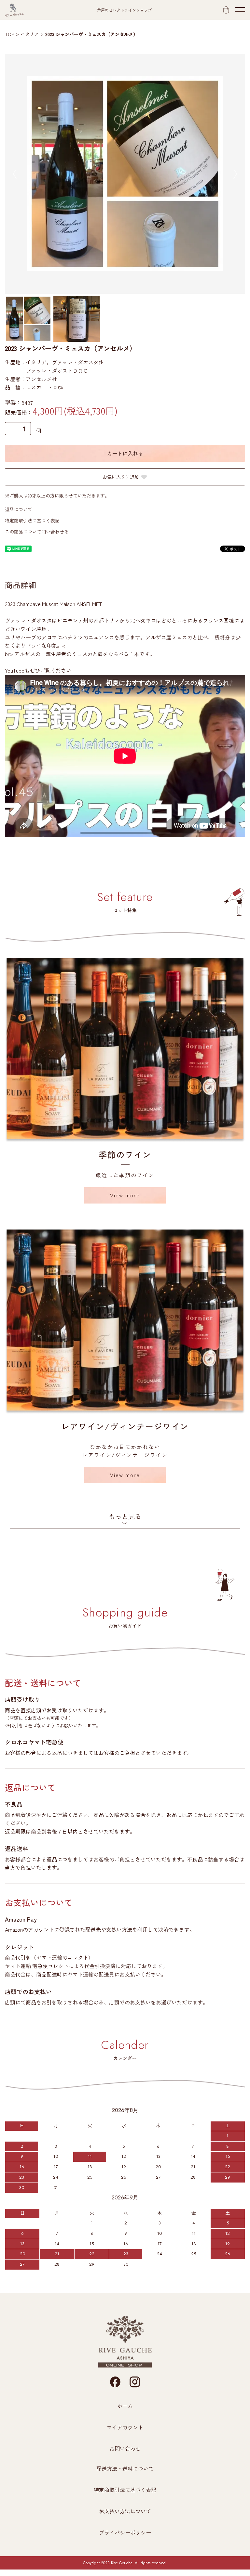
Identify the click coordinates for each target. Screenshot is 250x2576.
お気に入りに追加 (121, 477)
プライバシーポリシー (125, 2532)
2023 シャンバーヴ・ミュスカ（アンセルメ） (91, 34)
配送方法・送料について (125, 2468)
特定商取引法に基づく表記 (32, 521)
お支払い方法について (125, 2511)
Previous (15, 174)
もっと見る (125, 1516)
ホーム (125, 2406)
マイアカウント (125, 2427)
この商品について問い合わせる (37, 532)
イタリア (30, 34)
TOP (9, 34)
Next (235, 174)
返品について (19, 509)
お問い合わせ (125, 2448)
